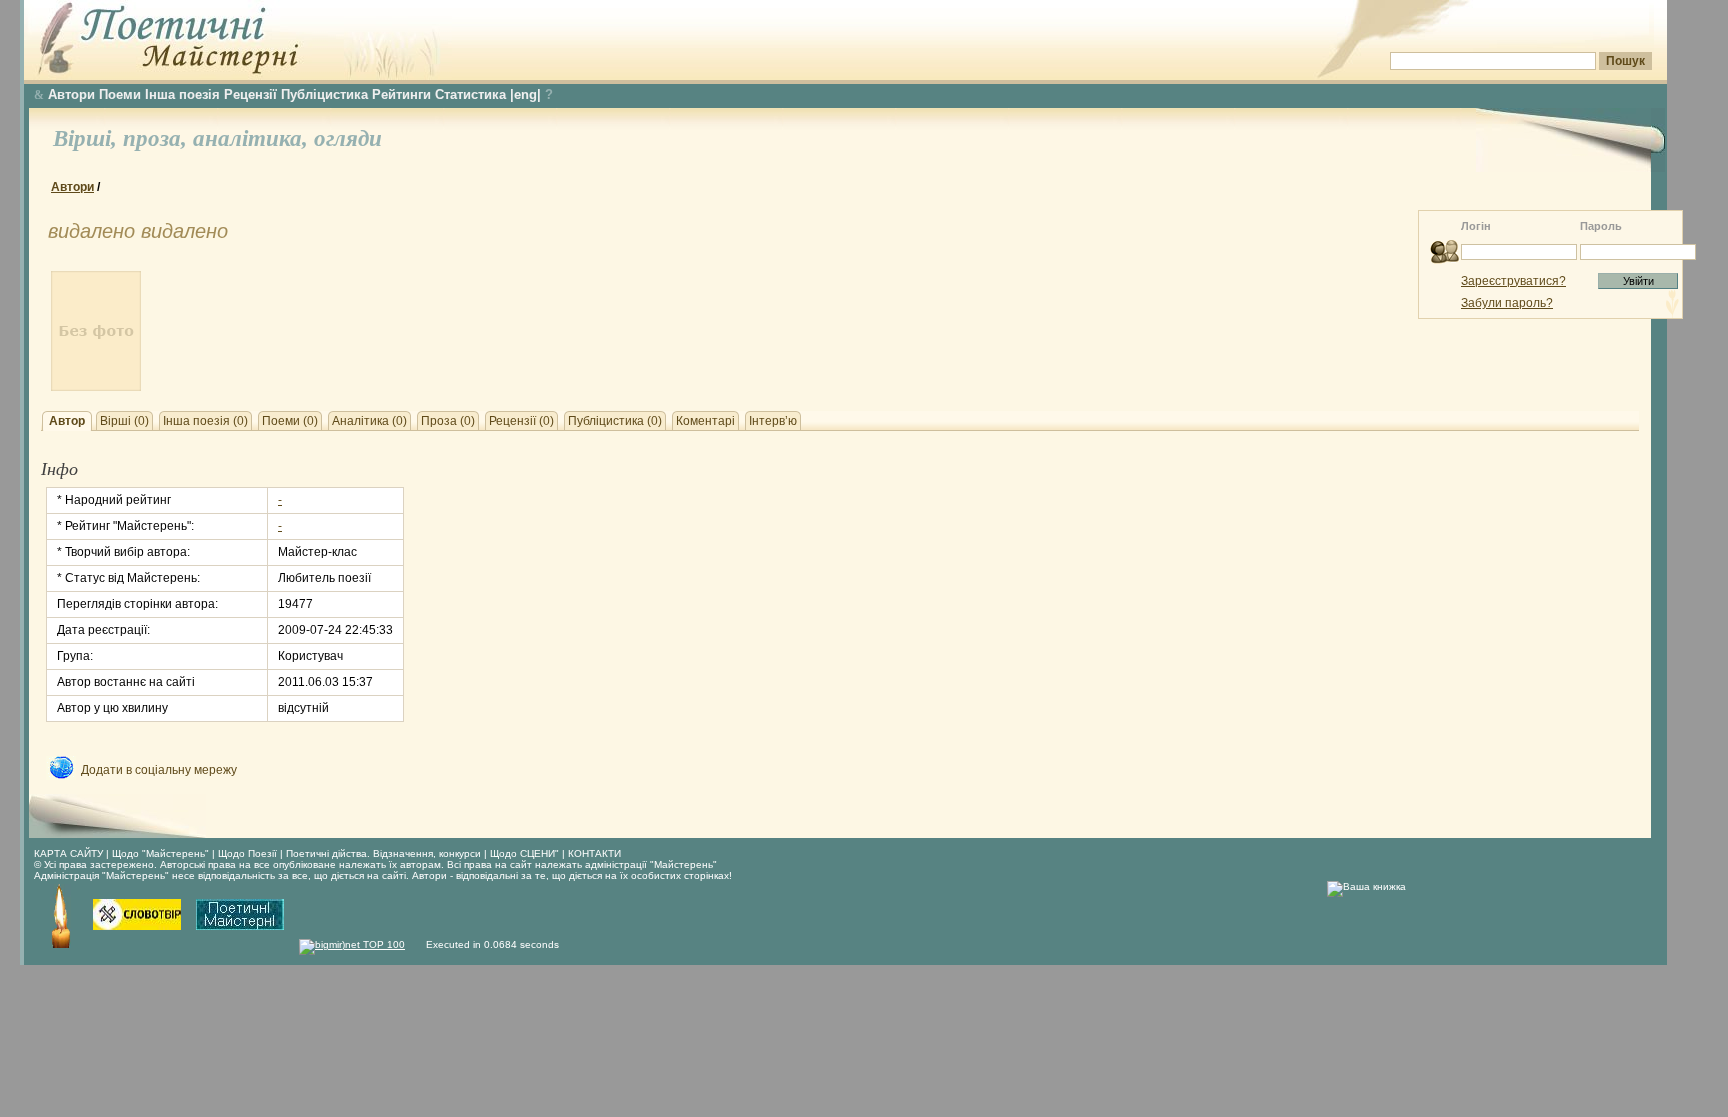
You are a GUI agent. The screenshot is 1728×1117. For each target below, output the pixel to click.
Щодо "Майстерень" (162, 853)
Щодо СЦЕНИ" (524, 853)
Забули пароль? (1507, 303)
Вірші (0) (124, 421)
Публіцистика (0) (615, 421)
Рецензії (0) (521, 421)
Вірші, (88, 138)
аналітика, (253, 138)
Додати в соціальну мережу (159, 770)
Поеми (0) (290, 421)
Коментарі (705, 421)
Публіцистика (324, 94)
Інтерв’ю (773, 421)
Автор (67, 421)
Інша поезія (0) (205, 421)
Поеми (120, 94)
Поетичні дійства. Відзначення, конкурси (383, 853)
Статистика (470, 94)
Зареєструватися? (1513, 281)
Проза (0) (448, 421)
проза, (158, 138)
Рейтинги (401, 94)
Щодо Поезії (249, 853)
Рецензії (250, 94)
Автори (71, 94)
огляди (348, 138)
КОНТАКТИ (594, 853)
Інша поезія (182, 94)
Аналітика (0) (369, 421)
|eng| (525, 94)
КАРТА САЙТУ (68, 853)
